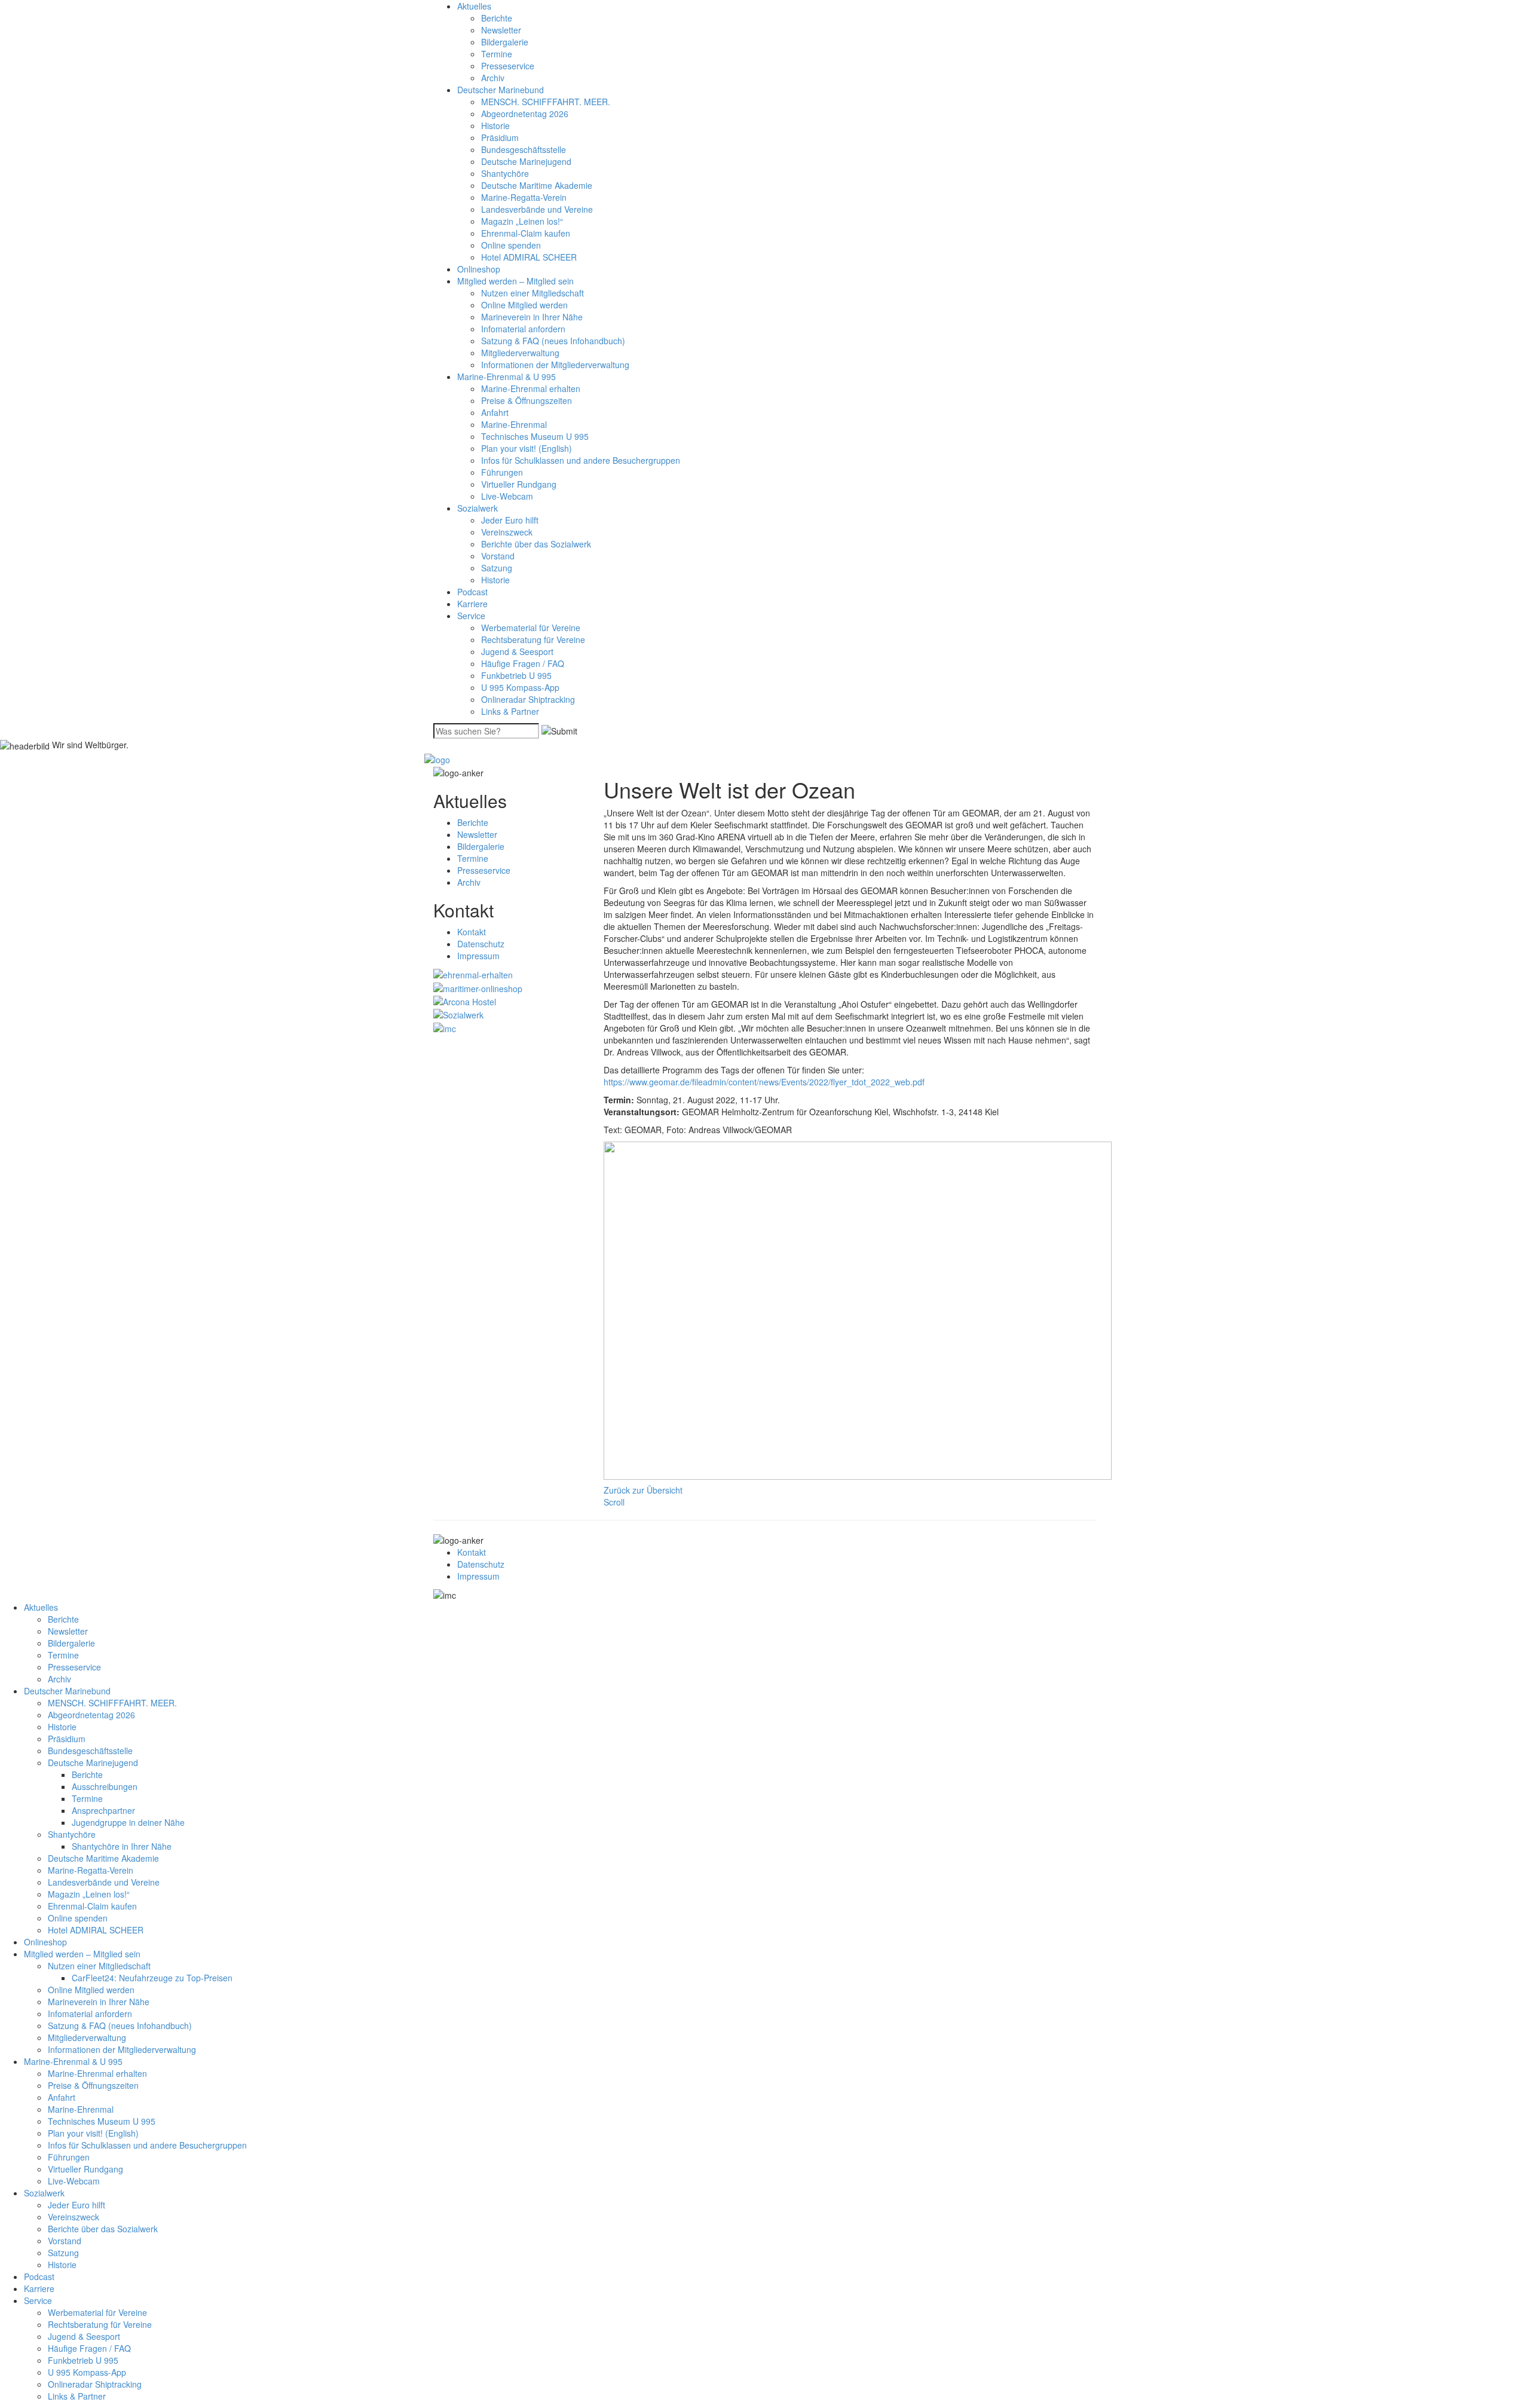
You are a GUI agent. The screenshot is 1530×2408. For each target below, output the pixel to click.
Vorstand (498, 556)
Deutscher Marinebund (501, 90)
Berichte (497, 18)
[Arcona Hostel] (465, 1000)
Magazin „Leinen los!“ (522, 221)
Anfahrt (495, 412)
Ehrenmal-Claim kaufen (526, 233)
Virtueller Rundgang (519, 484)
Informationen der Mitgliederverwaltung (555, 365)
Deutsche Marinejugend (526, 161)
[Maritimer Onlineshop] (478, 987)
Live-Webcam (507, 496)
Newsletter (501, 30)
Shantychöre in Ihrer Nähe (122, 1846)
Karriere (472, 604)
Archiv (493, 78)
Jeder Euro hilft (510, 520)
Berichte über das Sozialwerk (536, 544)
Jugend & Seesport (517, 651)
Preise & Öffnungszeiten (527, 400)
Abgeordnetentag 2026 (525, 114)
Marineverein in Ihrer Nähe (532, 317)
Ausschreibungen (105, 1786)
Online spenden (511, 245)
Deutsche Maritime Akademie (537, 185)
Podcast (472, 592)
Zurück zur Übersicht (643, 1490)
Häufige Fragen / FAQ (523, 663)
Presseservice (508, 66)
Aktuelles (474, 6)
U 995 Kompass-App (520, 687)
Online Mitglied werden (524, 305)
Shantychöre (505, 173)
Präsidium (500, 137)
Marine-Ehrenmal (514, 424)
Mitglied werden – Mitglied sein (515, 281)
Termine (497, 54)
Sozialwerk (478, 508)
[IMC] (445, 1027)
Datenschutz (481, 944)
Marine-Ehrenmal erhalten (531, 388)
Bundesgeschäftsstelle (524, 149)
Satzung (497, 568)
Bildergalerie (505, 42)
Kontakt (472, 932)
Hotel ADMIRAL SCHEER (529, 257)
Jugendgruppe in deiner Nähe (128, 1822)
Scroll (614, 1502)
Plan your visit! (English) (527, 448)
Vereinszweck (507, 532)
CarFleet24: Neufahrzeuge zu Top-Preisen (152, 1978)
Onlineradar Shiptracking (528, 699)
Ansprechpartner (103, 1810)
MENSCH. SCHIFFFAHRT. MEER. (546, 102)
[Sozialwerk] (458, 1014)
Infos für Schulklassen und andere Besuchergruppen (581, 460)
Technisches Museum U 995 (535, 436)
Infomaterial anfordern (523, 329)
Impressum (478, 956)
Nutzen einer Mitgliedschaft (533, 293)
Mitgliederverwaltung (520, 353)
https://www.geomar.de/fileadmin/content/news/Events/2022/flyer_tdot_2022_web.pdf (764, 1082)
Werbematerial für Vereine (531, 628)
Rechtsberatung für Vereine (533, 640)
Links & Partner (510, 711)
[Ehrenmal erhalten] (473, 974)
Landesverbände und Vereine (537, 209)
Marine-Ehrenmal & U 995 (507, 377)
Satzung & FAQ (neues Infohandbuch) (553, 341)
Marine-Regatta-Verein (524, 197)
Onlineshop (479, 269)
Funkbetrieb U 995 (516, 675)
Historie (495, 126)
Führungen (502, 472)
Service (471, 616)
